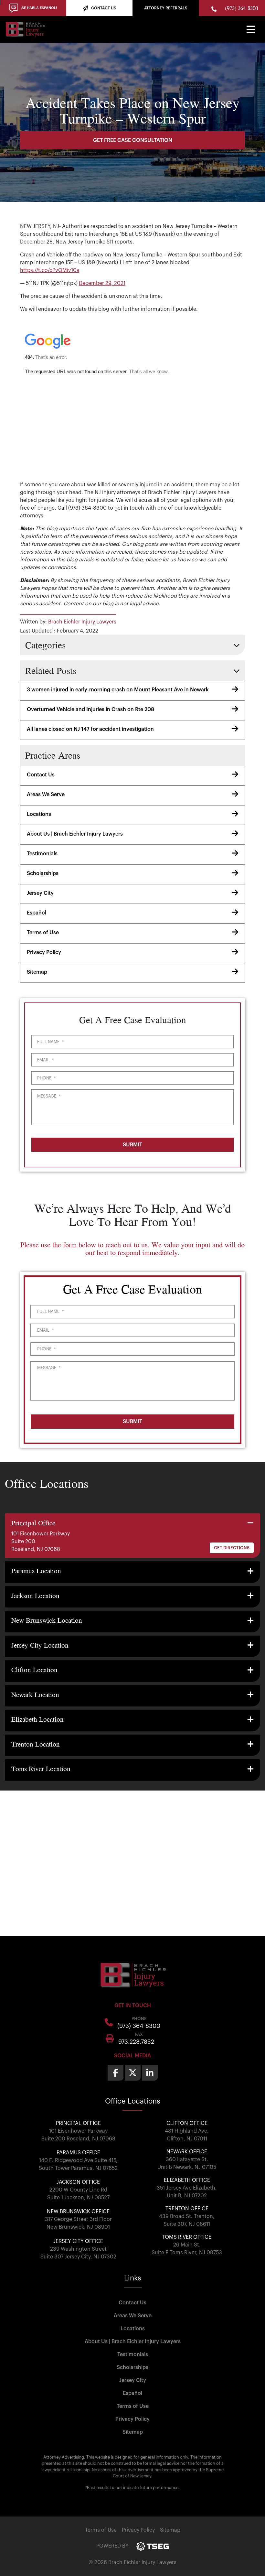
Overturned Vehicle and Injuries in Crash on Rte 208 (90, 709)
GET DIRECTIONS (232, 1548)
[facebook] (116, 2073)
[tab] (132, 1536)
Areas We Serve (46, 795)
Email (45, 1060)
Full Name (50, 1042)
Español (37, 913)
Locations (39, 814)
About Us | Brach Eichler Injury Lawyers (75, 834)
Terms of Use (43, 933)
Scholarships (43, 873)
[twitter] (133, 2073)
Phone (46, 1078)
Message (49, 1096)
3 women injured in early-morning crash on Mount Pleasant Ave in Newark (118, 690)
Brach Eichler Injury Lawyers (82, 622)
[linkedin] (150, 2073)
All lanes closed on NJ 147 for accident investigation (90, 729)
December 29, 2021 (102, 283)
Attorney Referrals (166, 8)
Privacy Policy (44, 952)
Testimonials (42, 854)
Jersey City (40, 893)
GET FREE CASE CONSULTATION (133, 140)
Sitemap (37, 972)
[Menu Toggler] (251, 29)
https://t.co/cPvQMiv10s (50, 270)
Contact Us (41, 775)
